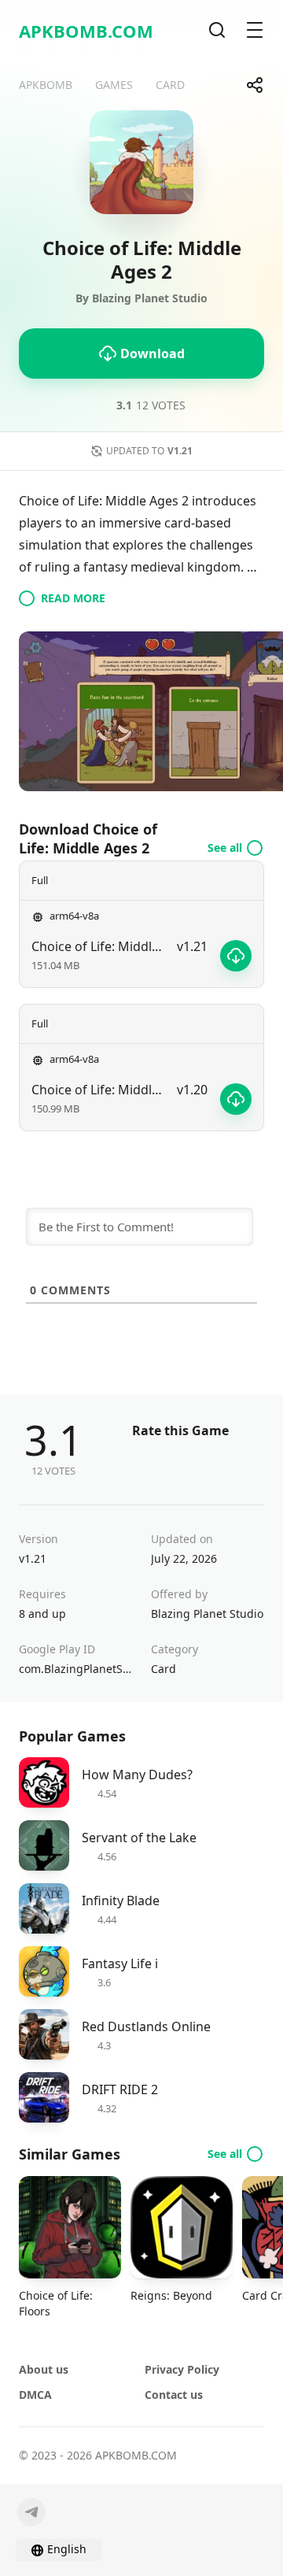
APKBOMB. (86, 31)
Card (164, 1669)
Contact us (174, 2395)
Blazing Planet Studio (207, 1614)
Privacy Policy (182, 2369)
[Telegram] (31, 2512)
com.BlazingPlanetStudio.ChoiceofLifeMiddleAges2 (75, 1669)
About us (44, 2369)
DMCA (35, 2395)
